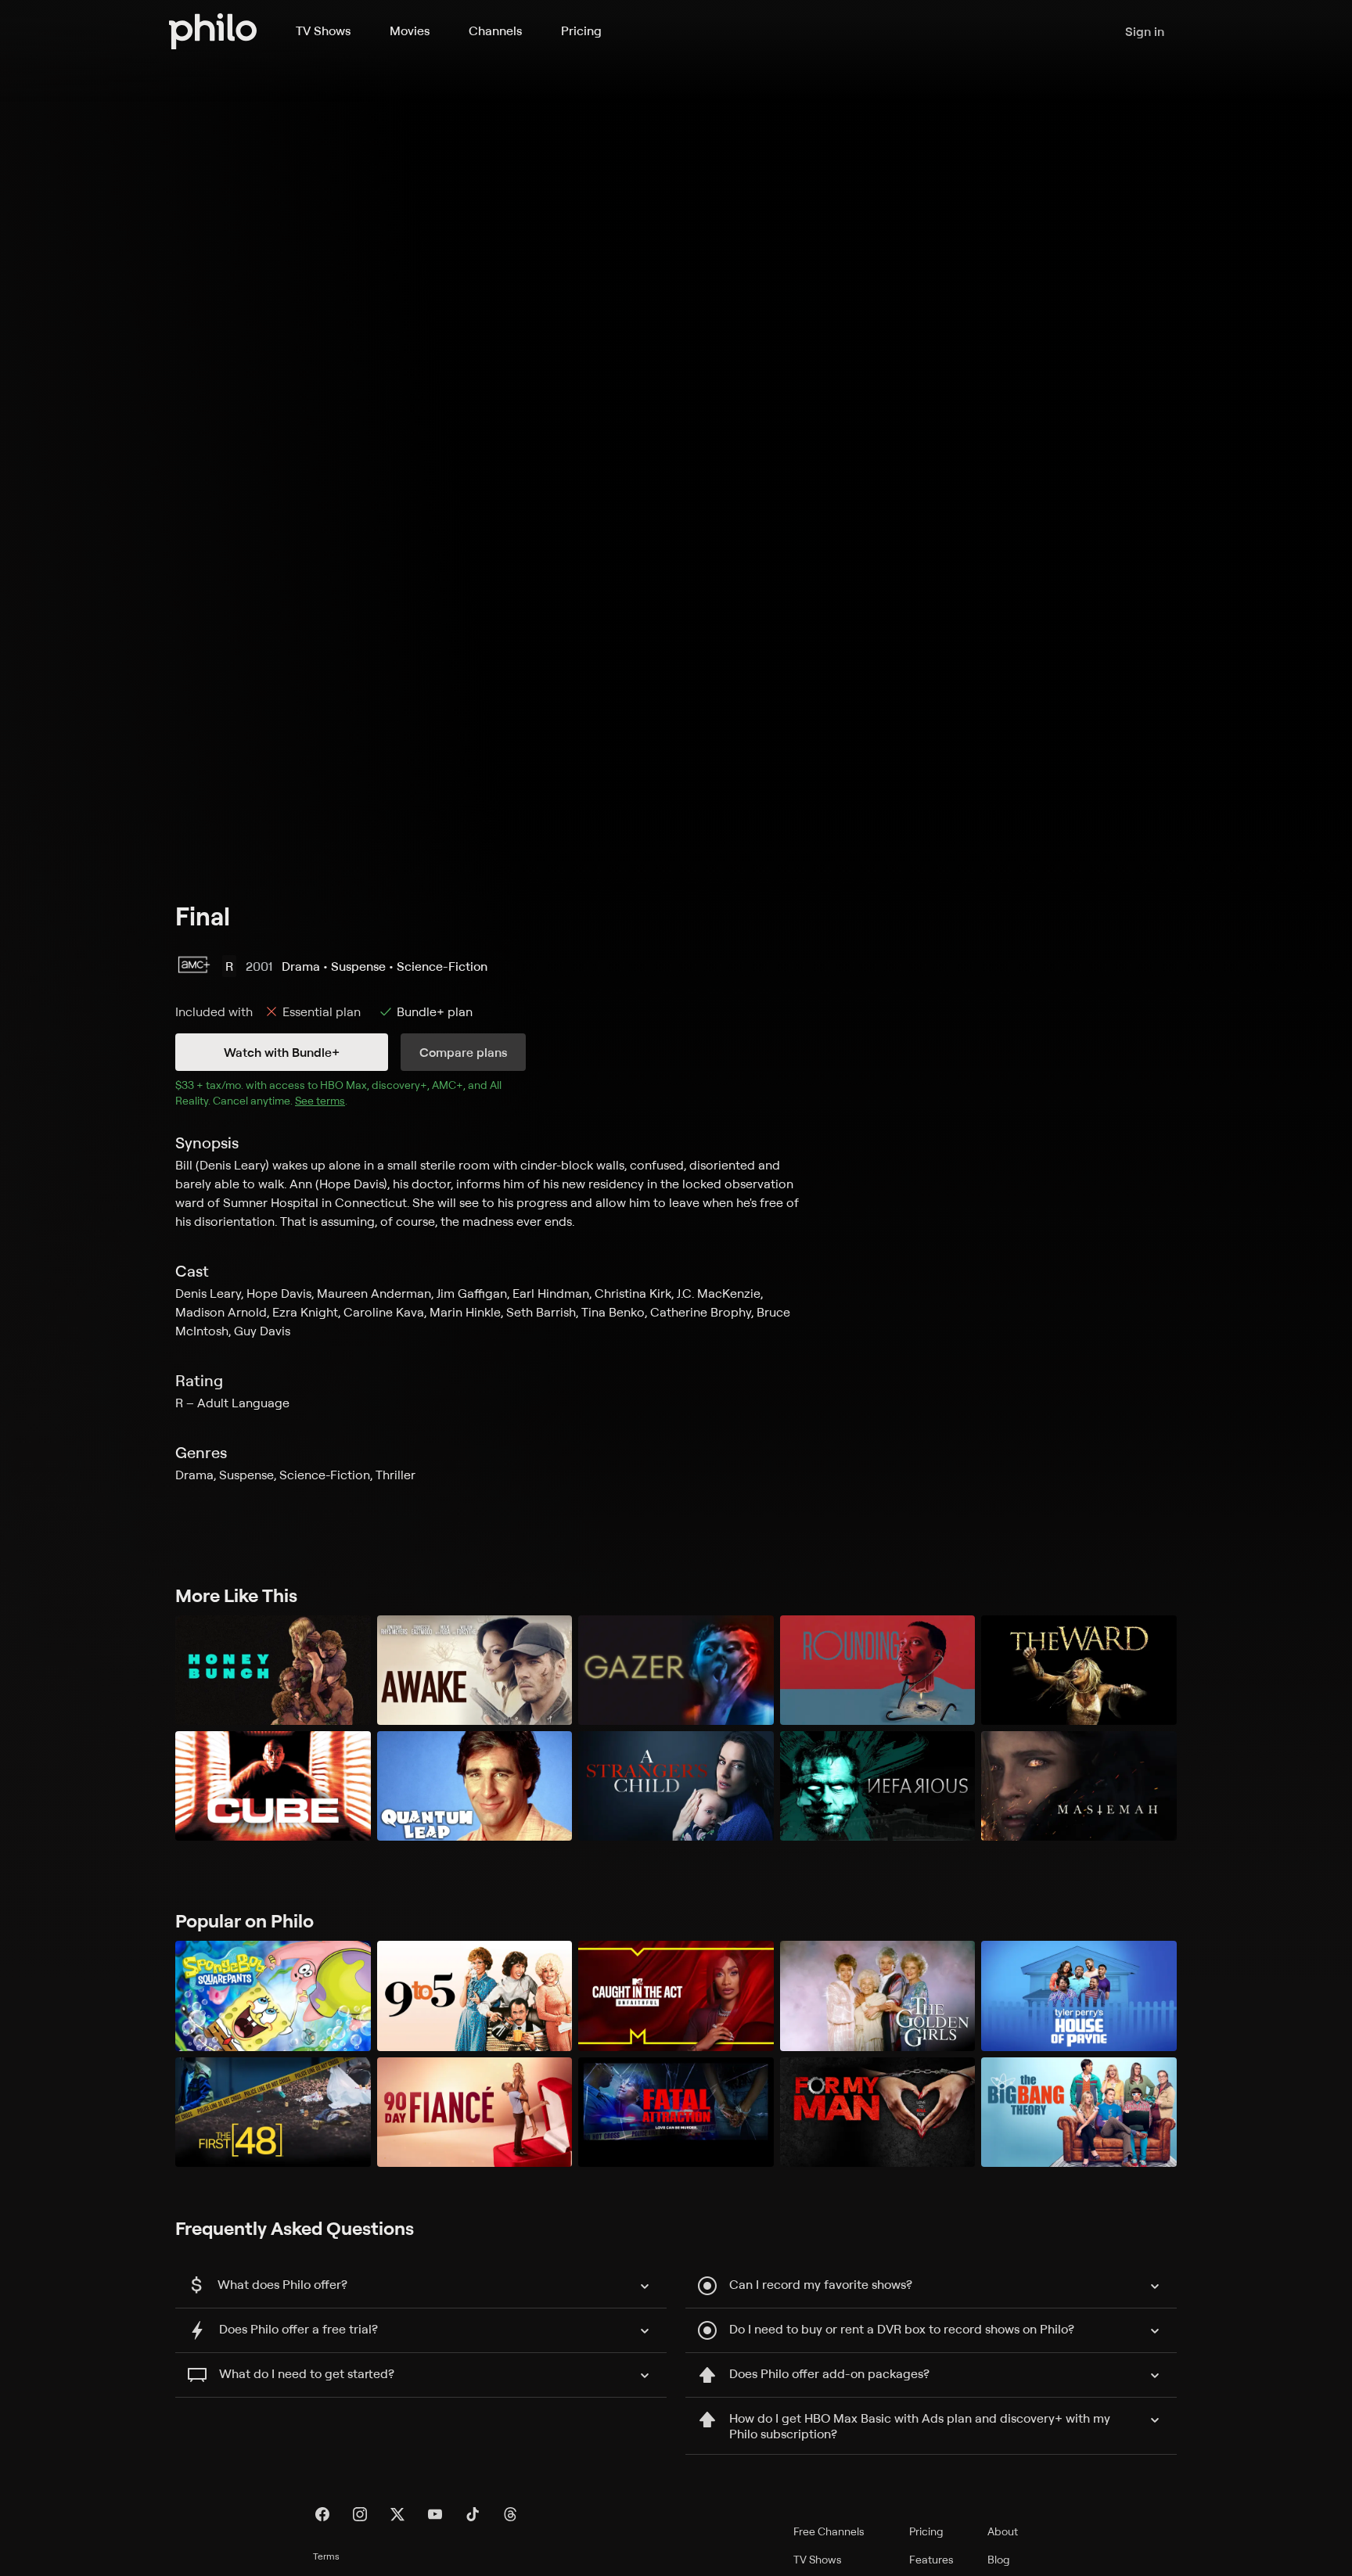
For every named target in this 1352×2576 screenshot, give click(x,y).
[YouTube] (435, 2514)
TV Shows (323, 31)
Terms (326, 2556)
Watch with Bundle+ (282, 1052)
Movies (410, 31)
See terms (320, 1100)
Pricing (581, 31)
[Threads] (510, 2514)
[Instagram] (360, 2514)
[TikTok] (473, 2514)
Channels (495, 31)
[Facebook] (322, 2514)
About (1003, 2531)
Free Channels (829, 2531)
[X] (397, 2514)
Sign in (1145, 31)
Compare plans (463, 1052)
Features (931, 2559)
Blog (999, 2559)
